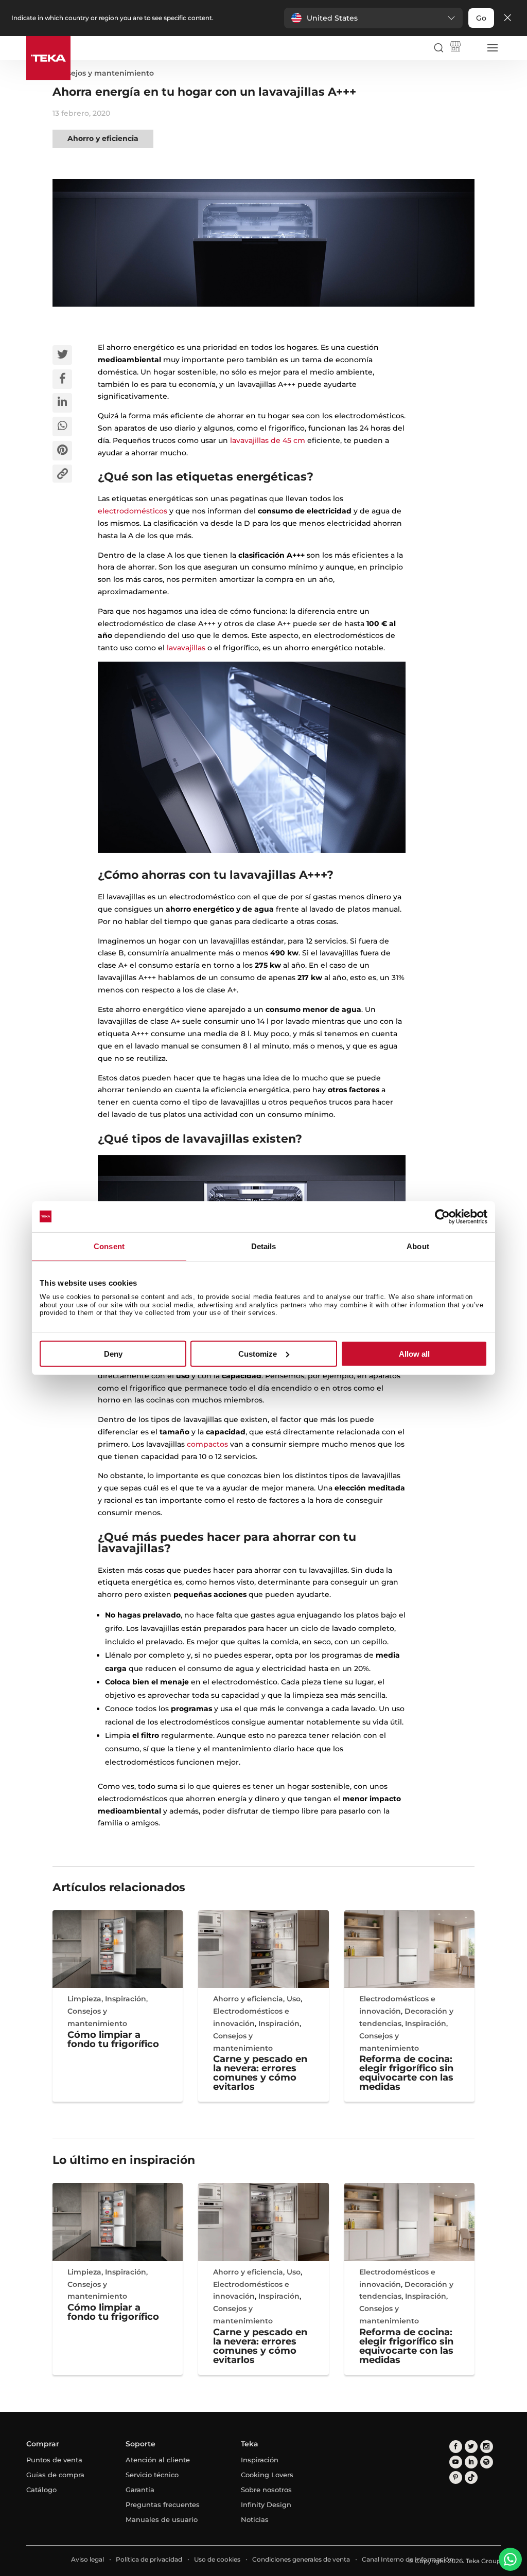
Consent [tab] (109, 1246)
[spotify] (487, 2462)
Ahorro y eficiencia (103, 138)
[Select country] (472, 48)
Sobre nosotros (266, 2490)
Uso (294, 1999)
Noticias (255, 2519)
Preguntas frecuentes (163, 2504)
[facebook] (456, 2447)
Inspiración (126, 1999)
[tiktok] (471, 2477)
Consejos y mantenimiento (103, 73)
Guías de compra (55, 2475)
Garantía (140, 2490)
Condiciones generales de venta (301, 2559)
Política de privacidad (149, 2559)
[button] (373, 18)
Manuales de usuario (162, 2519)
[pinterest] (456, 2477)
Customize (258, 1354)
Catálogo (41, 2490)
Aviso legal (87, 2559)
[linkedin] (471, 2462)
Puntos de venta (54, 2460)
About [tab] (418, 1246)
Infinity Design (266, 2504)
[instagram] (487, 2447)
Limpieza (84, 1999)
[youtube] (456, 2462)
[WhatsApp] (510, 2559)
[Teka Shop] (455, 48)
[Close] (507, 18)
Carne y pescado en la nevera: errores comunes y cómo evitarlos (260, 2073)
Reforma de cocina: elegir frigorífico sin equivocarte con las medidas (406, 2073)
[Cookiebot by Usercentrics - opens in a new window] (442, 1216)
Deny (113, 1354)
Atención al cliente (158, 2460)
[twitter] (471, 2447)
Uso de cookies (217, 2559)
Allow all (414, 1354)
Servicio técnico (152, 2475)
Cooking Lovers (267, 2475)
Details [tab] (264, 1246)
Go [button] (481, 18)
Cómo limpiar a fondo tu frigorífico (113, 2039)
